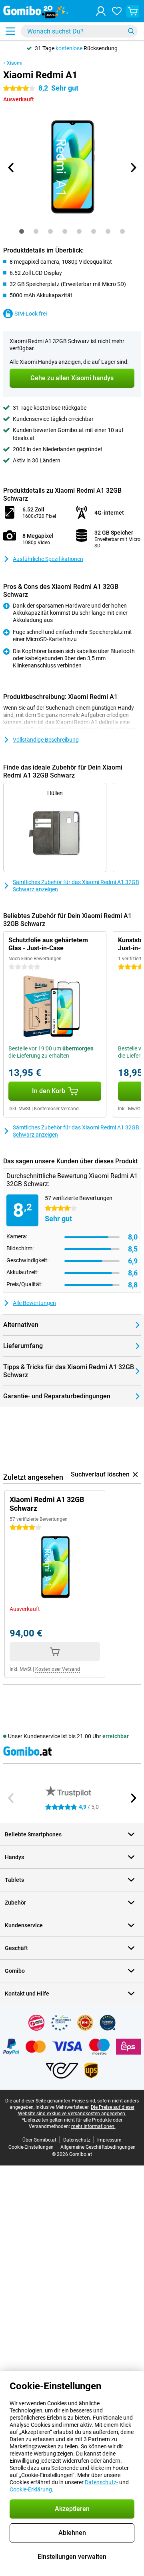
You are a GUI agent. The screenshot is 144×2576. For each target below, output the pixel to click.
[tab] (22, 231)
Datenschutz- (101, 2482)
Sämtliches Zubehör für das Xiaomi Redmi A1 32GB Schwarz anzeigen (76, 886)
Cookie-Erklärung (31, 2489)
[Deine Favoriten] (117, 11)
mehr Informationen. (93, 2126)
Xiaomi (15, 63)
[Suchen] (131, 31)
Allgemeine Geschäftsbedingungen (98, 2147)
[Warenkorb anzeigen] (133, 11)
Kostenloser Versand (56, 1109)
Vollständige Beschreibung (46, 740)
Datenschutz (77, 2140)
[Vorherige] (11, 168)
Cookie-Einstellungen (31, 2147)
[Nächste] (133, 168)
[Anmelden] (101, 11)
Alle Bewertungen (34, 1303)
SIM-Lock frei (31, 314)
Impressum (109, 2140)
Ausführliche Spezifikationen (48, 559)
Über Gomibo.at (39, 2140)
